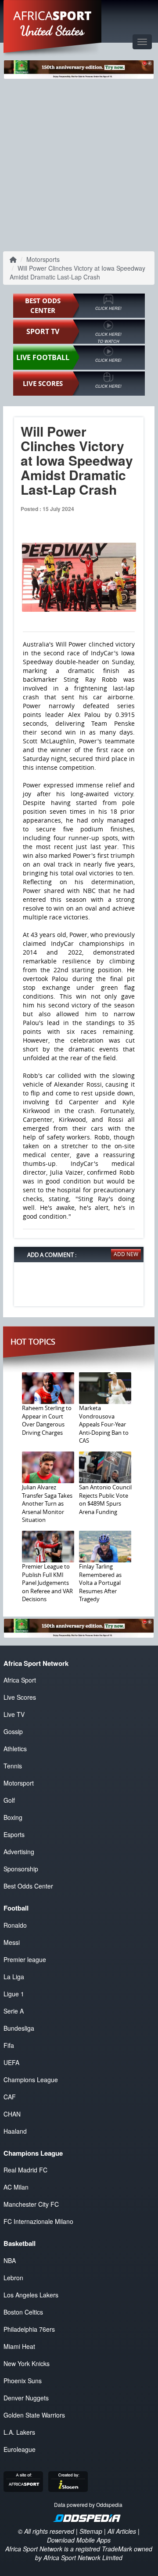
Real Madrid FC (25, 2170)
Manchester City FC (31, 2204)
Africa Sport (20, 1680)
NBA (10, 2260)
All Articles (122, 2531)
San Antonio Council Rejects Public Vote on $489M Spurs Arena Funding (105, 1499)
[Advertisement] (79, 164)
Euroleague (20, 2449)
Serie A (14, 2011)
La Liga (14, 1977)
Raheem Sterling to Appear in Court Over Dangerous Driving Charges (47, 1420)
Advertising (19, 1852)
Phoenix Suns (23, 2381)
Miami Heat (19, 2346)
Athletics (15, 1749)
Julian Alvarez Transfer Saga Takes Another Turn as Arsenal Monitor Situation (47, 1503)
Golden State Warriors (34, 2415)
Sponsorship (21, 1869)
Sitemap (91, 2531)
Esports (14, 1834)
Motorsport (19, 1783)
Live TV (14, 1714)
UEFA (11, 2062)
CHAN (12, 2114)
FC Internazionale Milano (38, 2221)
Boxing (13, 1817)
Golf (9, 1800)
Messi (12, 1942)
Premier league (25, 1959)
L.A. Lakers (19, 2432)
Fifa (9, 2045)
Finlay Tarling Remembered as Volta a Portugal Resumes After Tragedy (100, 1583)
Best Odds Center (28, 1886)
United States (52, 31)
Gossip (13, 1731)
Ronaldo (15, 1925)
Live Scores (20, 1697)
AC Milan (16, 2187)
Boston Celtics (23, 2312)
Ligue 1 (14, 1994)
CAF (10, 2097)
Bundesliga (19, 2028)
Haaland (15, 2131)
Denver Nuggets (26, 2398)
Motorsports (43, 259)
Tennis (13, 1766)
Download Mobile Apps (79, 2540)
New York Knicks (27, 2363)
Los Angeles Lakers (31, 2295)
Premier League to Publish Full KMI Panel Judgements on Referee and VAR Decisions (47, 1583)
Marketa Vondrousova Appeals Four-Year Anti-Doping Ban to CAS (104, 1424)
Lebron (13, 2278)
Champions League (31, 2080)
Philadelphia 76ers (29, 2329)
